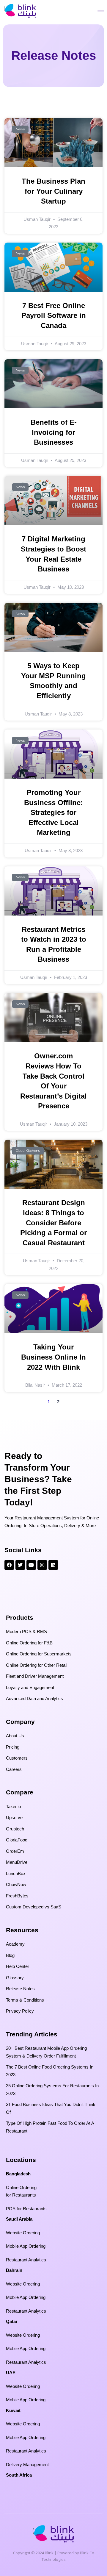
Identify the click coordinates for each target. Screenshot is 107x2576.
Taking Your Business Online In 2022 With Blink (53, 1357)
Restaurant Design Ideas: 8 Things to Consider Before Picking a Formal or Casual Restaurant (53, 1223)
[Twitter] (20, 1565)
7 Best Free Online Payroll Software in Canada (54, 315)
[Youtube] (31, 1565)
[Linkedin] (53, 1565)
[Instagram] (42, 1565)
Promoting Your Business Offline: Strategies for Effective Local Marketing (53, 812)
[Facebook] (9, 1565)
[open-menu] (101, 11)
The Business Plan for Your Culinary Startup (53, 191)
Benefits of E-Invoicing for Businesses (54, 432)
